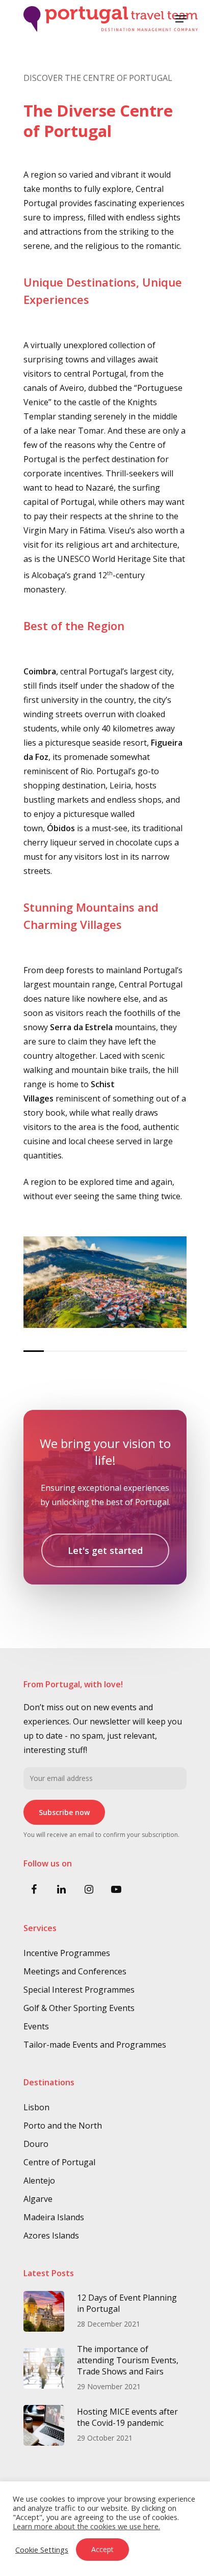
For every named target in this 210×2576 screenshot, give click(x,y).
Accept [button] (102, 2549)
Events (36, 2026)
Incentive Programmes (67, 1953)
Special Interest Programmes (79, 1990)
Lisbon (36, 2107)
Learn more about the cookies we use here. (86, 2526)
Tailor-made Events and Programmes (95, 2045)
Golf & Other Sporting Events (79, 2008)
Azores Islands (51, 2235)
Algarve (38, 2199)
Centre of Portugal (59, 2162)
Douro (36, 2144)
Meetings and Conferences (75, 1971)
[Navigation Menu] (181, 19)
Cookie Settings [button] (42, 2550)
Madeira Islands (54, 2217)
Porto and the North (63, 2126)
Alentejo (39, 2181)
